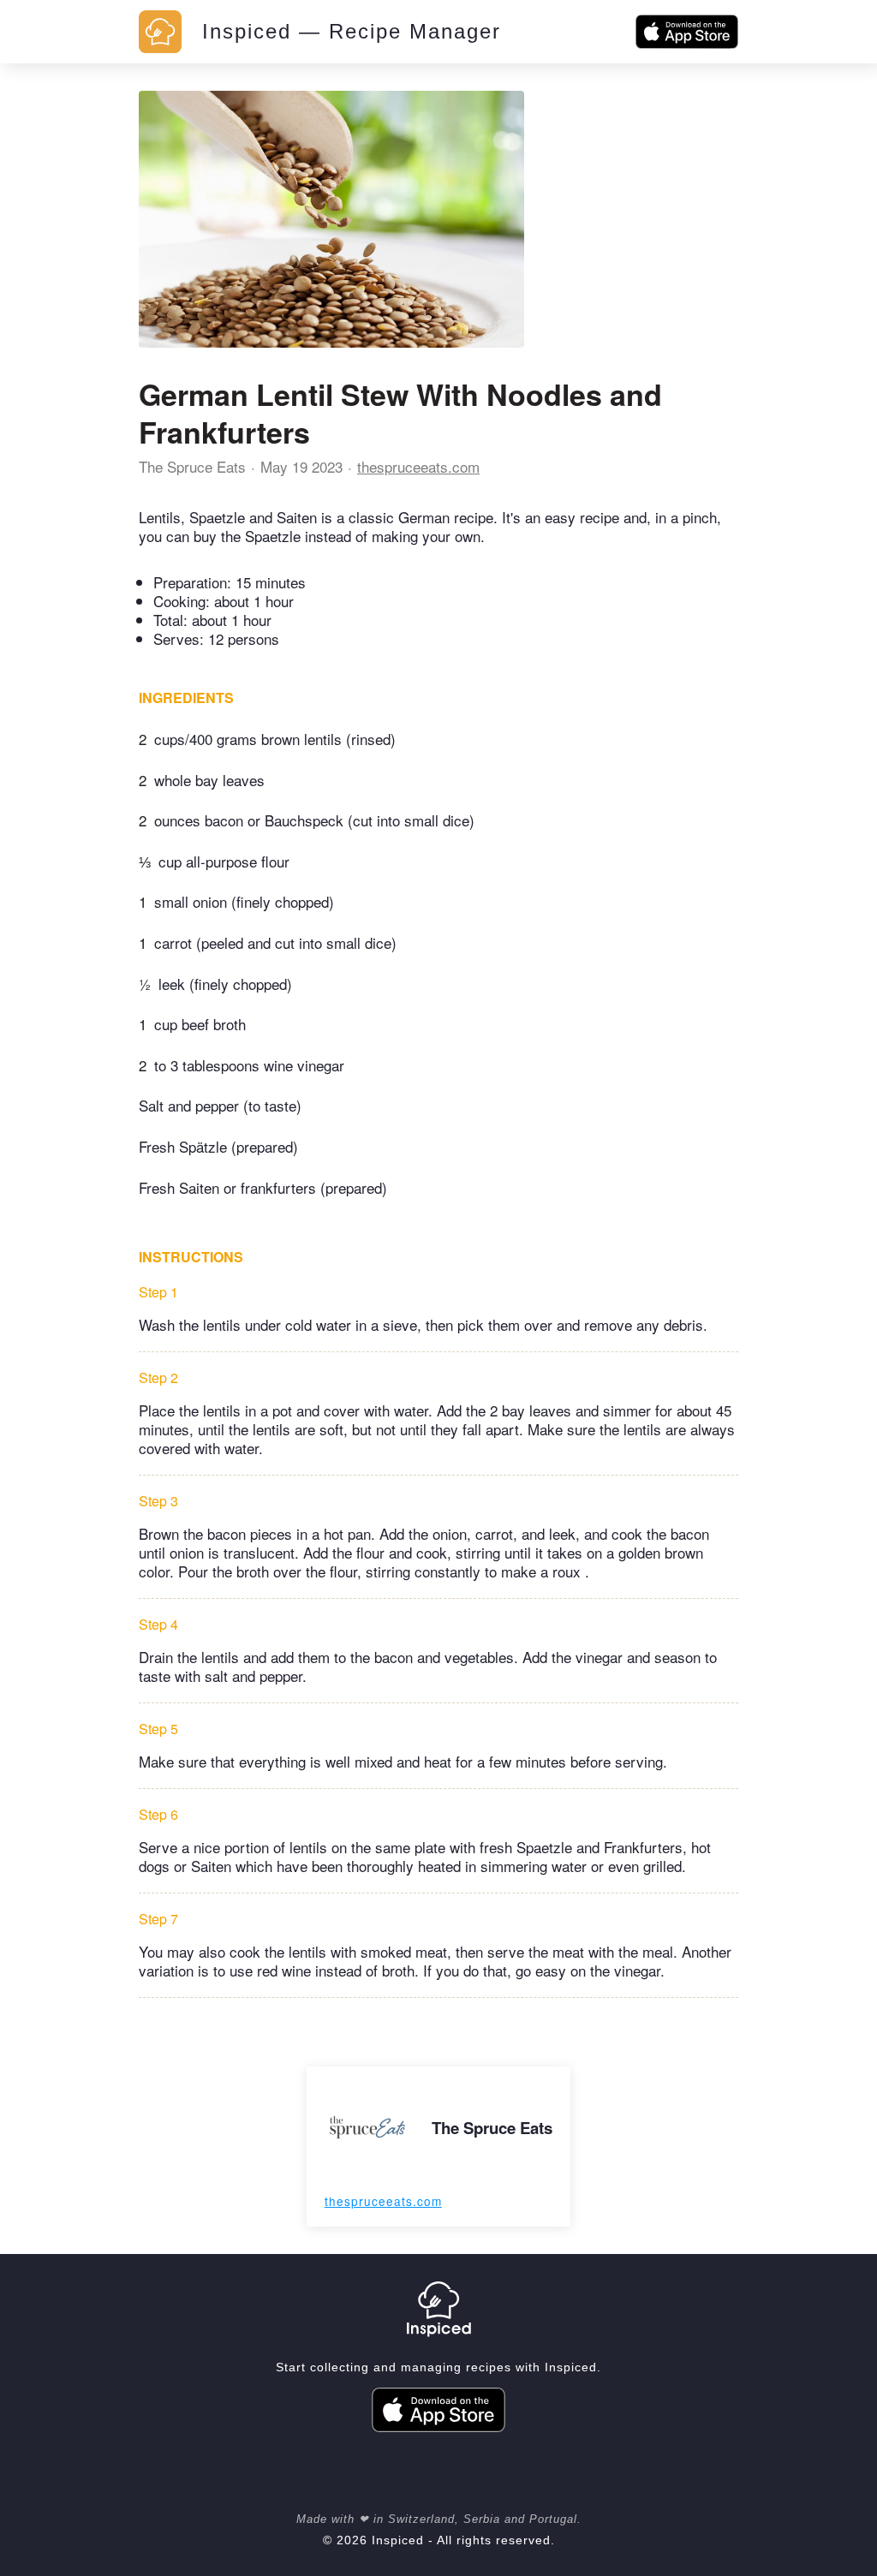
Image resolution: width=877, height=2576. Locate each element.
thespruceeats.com (418, 466)
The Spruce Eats (192, 466)
